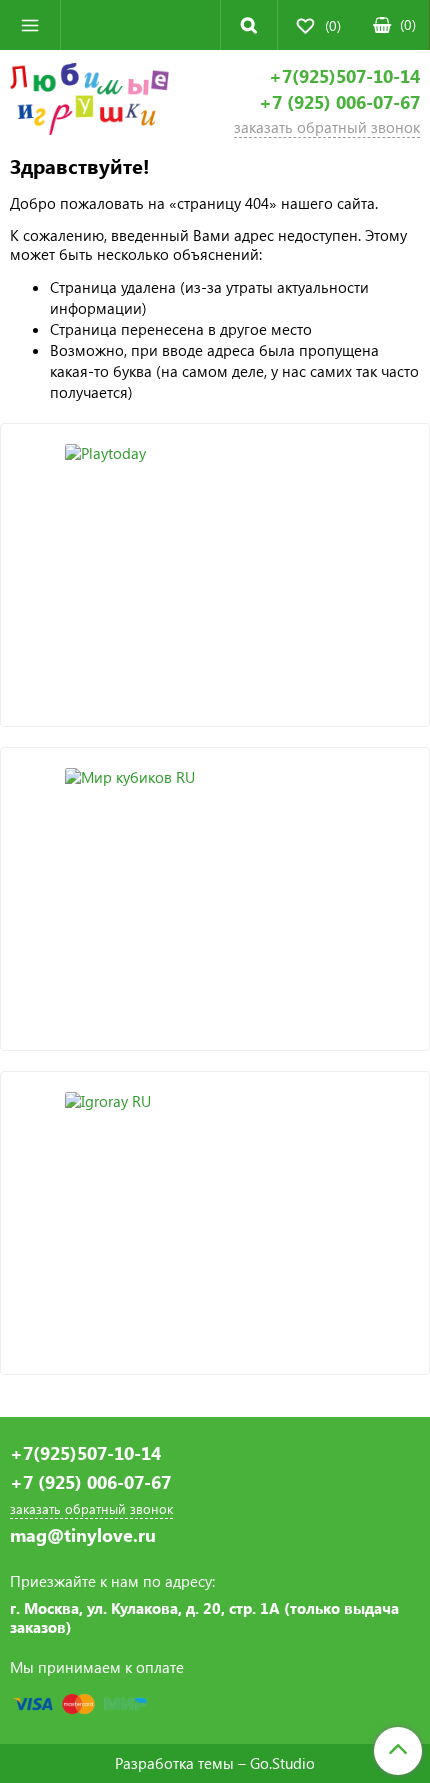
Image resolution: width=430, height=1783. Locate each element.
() (408, 24)
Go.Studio (282, 1763)
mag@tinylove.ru (83, 1535)
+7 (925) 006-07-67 (339, 102)
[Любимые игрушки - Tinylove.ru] (89, 102)
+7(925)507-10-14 (344, 76)
